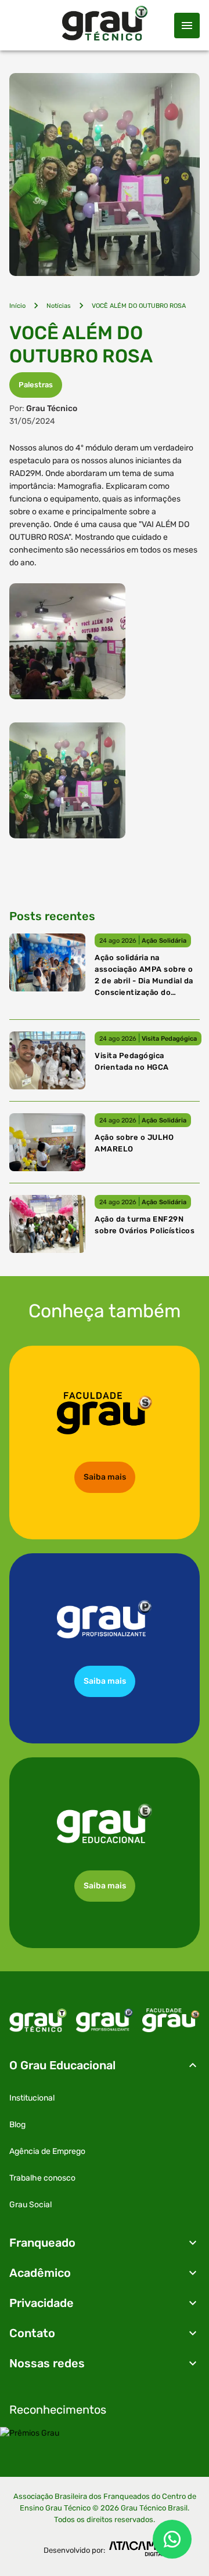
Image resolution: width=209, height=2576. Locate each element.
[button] (105, 2065)
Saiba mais (105, 1477)
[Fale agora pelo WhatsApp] (172, 2539)
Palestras (36, 385)
